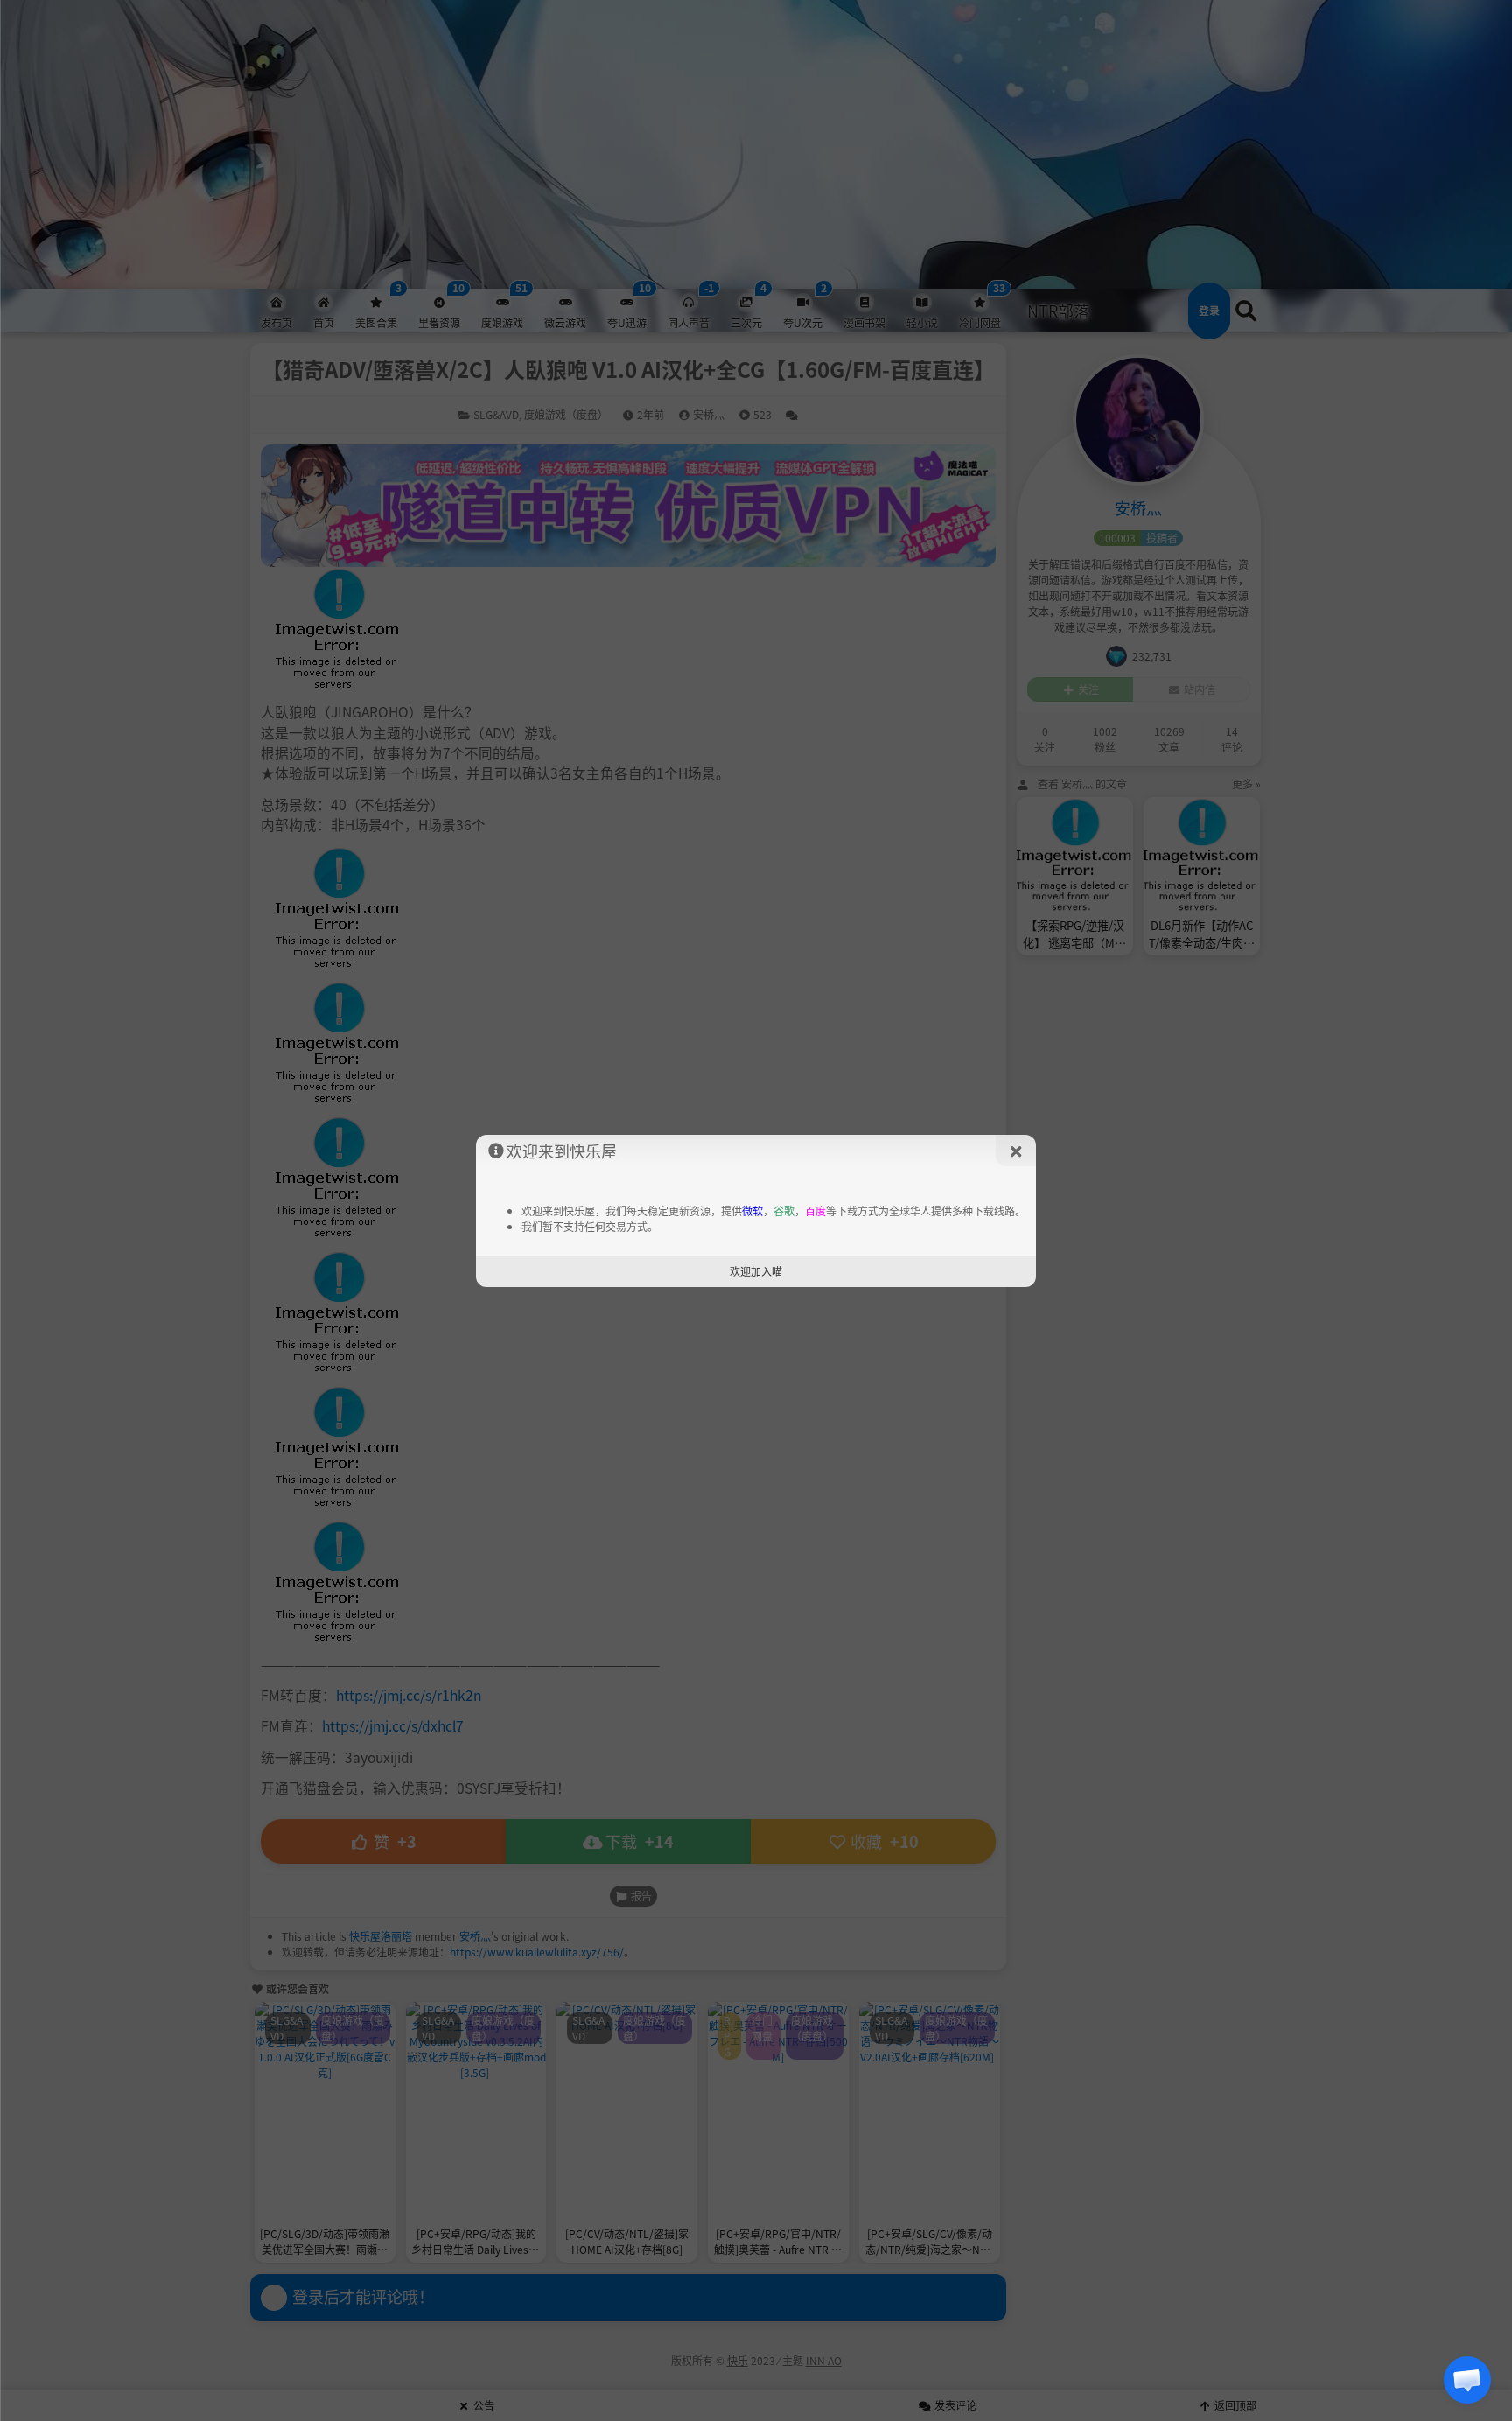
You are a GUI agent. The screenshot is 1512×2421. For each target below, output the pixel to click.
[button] (1467, 2380)
